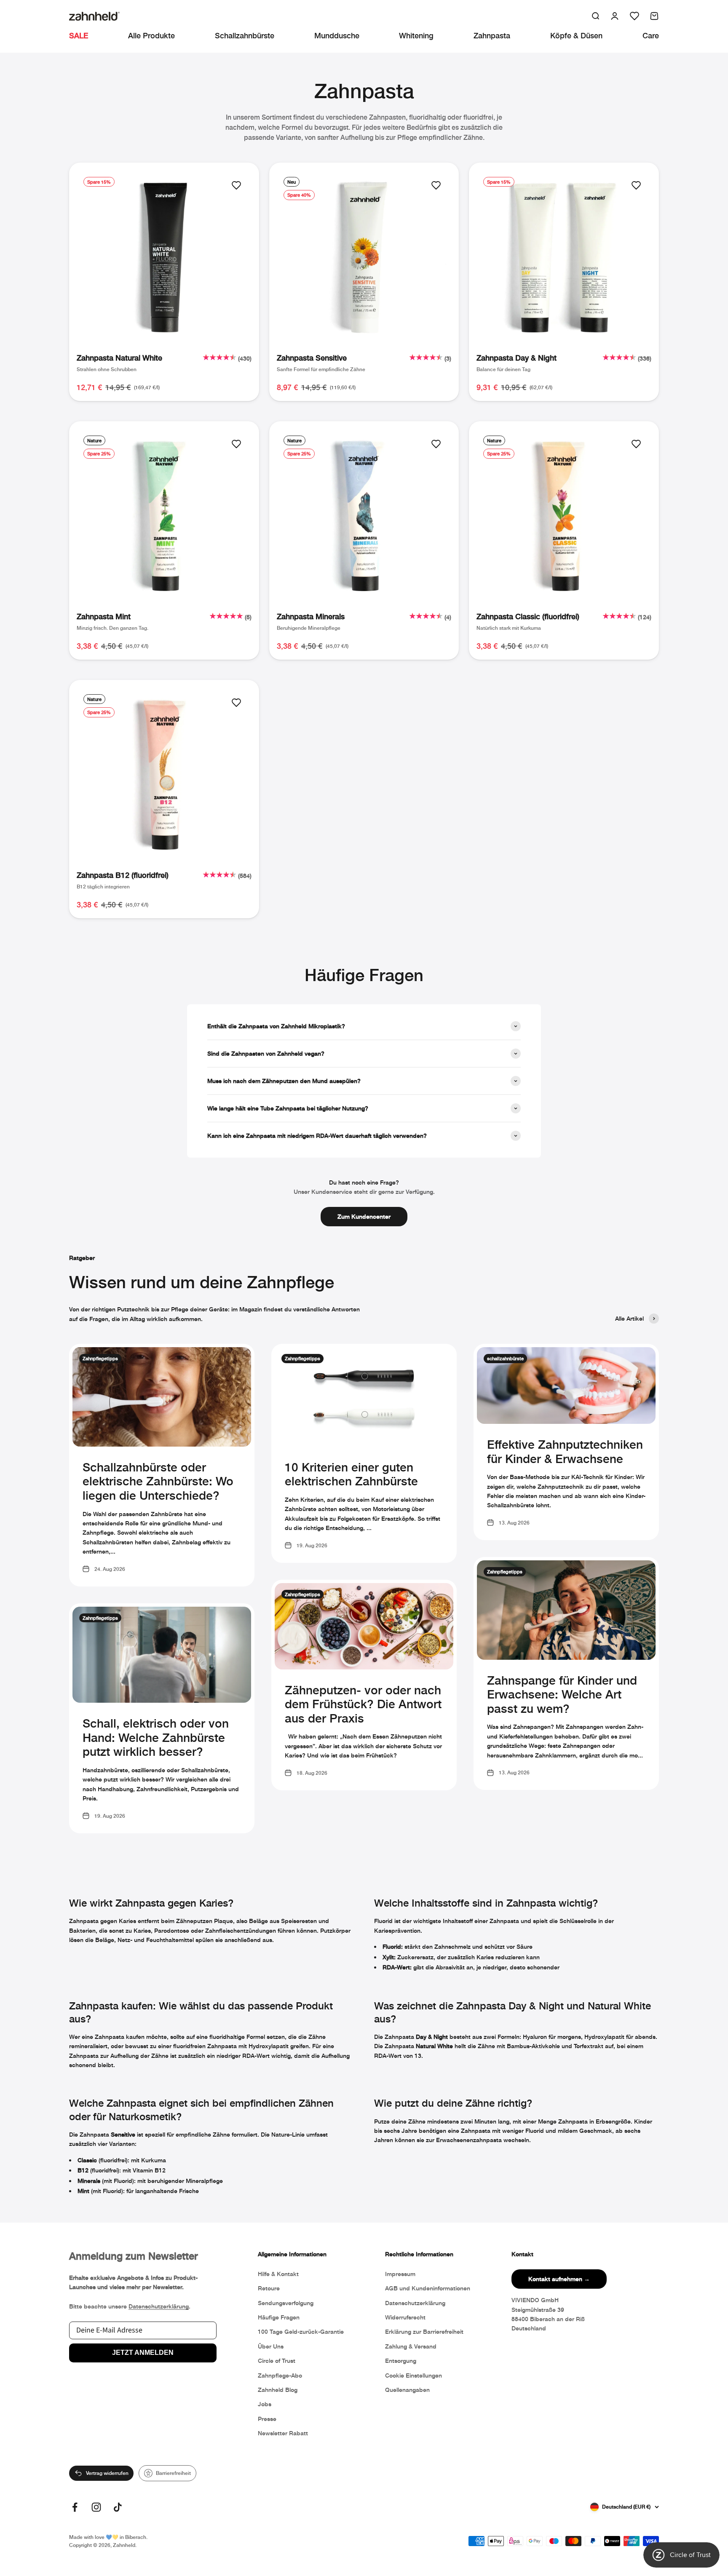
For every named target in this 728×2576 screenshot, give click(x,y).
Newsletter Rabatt (283, 2433)
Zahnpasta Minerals (311, 616)
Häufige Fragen (279, 2317)
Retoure (269, 2288)
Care (651, 35)
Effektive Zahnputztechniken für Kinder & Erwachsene (565, 1451)
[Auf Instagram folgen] (96, 2507)
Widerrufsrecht (405, 2317)
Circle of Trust (277, 2361)
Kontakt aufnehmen (559, 2279)
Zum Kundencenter (364, 1216)
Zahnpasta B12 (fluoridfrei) (123, 875)
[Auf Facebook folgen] (75, 2507)
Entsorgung (401, 2361)
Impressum (400, 2274)
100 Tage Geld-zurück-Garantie (301, 2331)
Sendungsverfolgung (286, 2303)
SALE (79, 35)
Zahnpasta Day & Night (517, 358)
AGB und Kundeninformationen (428, 2288)
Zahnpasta (492, 35)
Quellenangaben (407, 2390)
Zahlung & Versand (411, 2346)
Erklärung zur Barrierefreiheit (424, 2331)
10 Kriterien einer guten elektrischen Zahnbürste (351, 1474)
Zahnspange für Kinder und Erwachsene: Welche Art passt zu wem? (562, 1694)
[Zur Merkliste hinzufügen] (236, 185)
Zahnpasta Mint (104, 616)
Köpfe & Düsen (576, 35)
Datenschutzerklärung (159, 2306)
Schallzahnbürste (245, 35)
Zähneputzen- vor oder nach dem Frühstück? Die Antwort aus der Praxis (363, 1704)
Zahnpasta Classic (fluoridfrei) (528, 616)
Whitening (416, 35)
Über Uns (271, 2346)
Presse (267, 2419)
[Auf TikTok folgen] (118, 2507)
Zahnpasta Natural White (119, 358)
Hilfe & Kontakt (278, 2274)
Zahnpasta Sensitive (312, 358)
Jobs (265, 2404)
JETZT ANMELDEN (143, 2353)
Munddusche (337, 35)
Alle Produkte (151, 35)
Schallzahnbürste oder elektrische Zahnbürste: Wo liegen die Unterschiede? (158, 1481)
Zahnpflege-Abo (280, 2375)
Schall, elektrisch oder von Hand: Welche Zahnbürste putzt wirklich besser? (156, 1737)
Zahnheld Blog (278, 2390)
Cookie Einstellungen (414, 2375)
